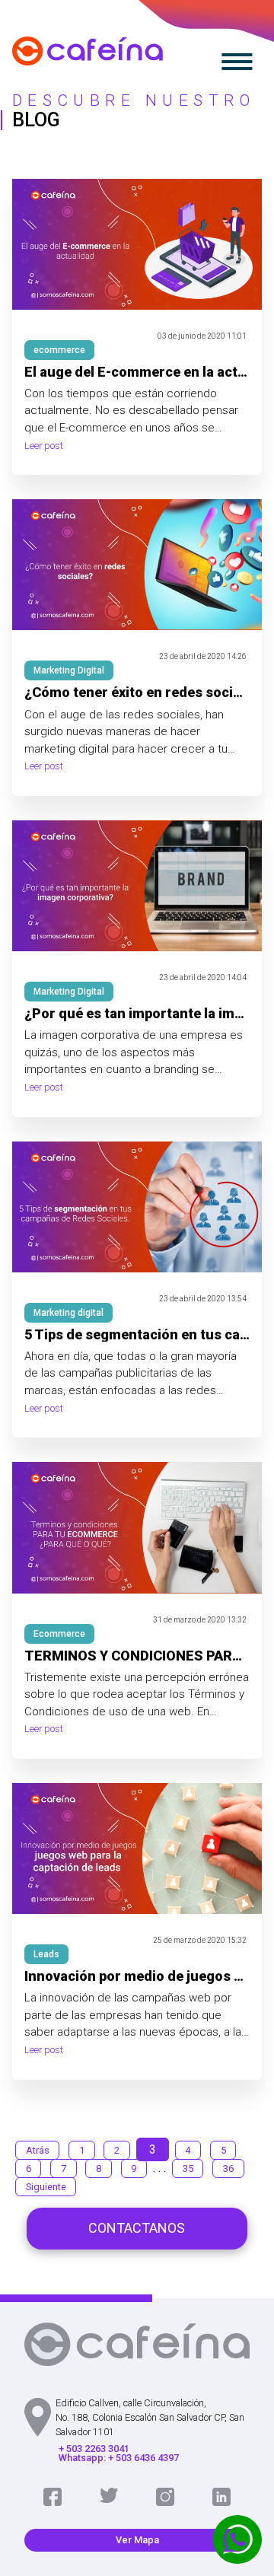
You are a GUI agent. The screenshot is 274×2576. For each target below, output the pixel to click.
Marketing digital (68, 1313)
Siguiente (46, 2187)
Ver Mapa (137, 2540)
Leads (46, 1954)
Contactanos (137, 2228)
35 (188, 2168)
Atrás (38, 2150)
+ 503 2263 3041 (94, 2449)
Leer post (44, 446)
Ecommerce (59, 1634)
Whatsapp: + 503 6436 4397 (119, 2458)
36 (228, 2168)
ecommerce (59, 350)
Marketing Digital (69, 670)
